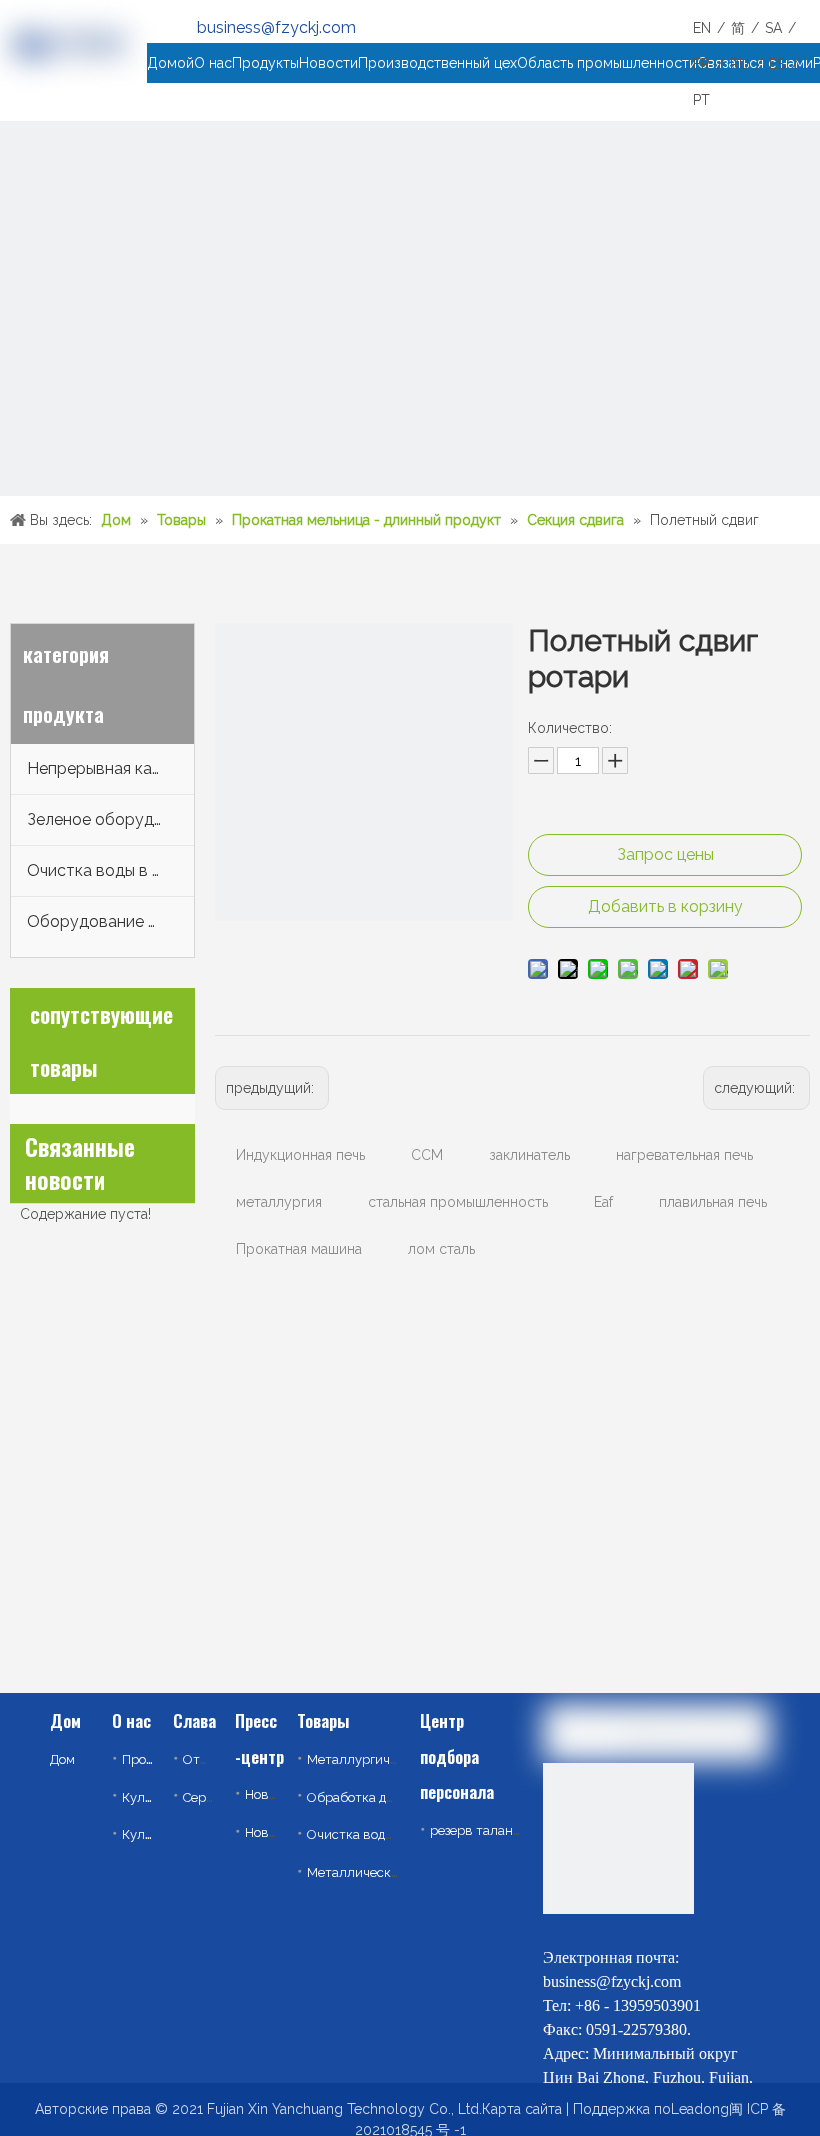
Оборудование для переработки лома (110, 921)
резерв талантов (482, 1830)
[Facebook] (655, 1930)
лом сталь (441, 1249)
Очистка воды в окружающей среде (110, 870)
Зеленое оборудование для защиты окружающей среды (110, 819)
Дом (62, 1759)
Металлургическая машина (392, 1759)
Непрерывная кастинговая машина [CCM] (110, 768)
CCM (427, 1155)
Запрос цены (665, 854)
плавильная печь (713, 1202)
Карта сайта (522, 2109)
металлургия (279, 1202)
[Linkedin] (559, 1930)
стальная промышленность (458, 1202)
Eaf (603, 1202)
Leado (691, 2109)
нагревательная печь (684, 1155)
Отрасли (210, 1759)
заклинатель (529, 1155)
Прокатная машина (299, 1249)
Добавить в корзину (665, 906)
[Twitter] (607, 1930)
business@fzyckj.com (276, 27)
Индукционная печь (300, 1155)
